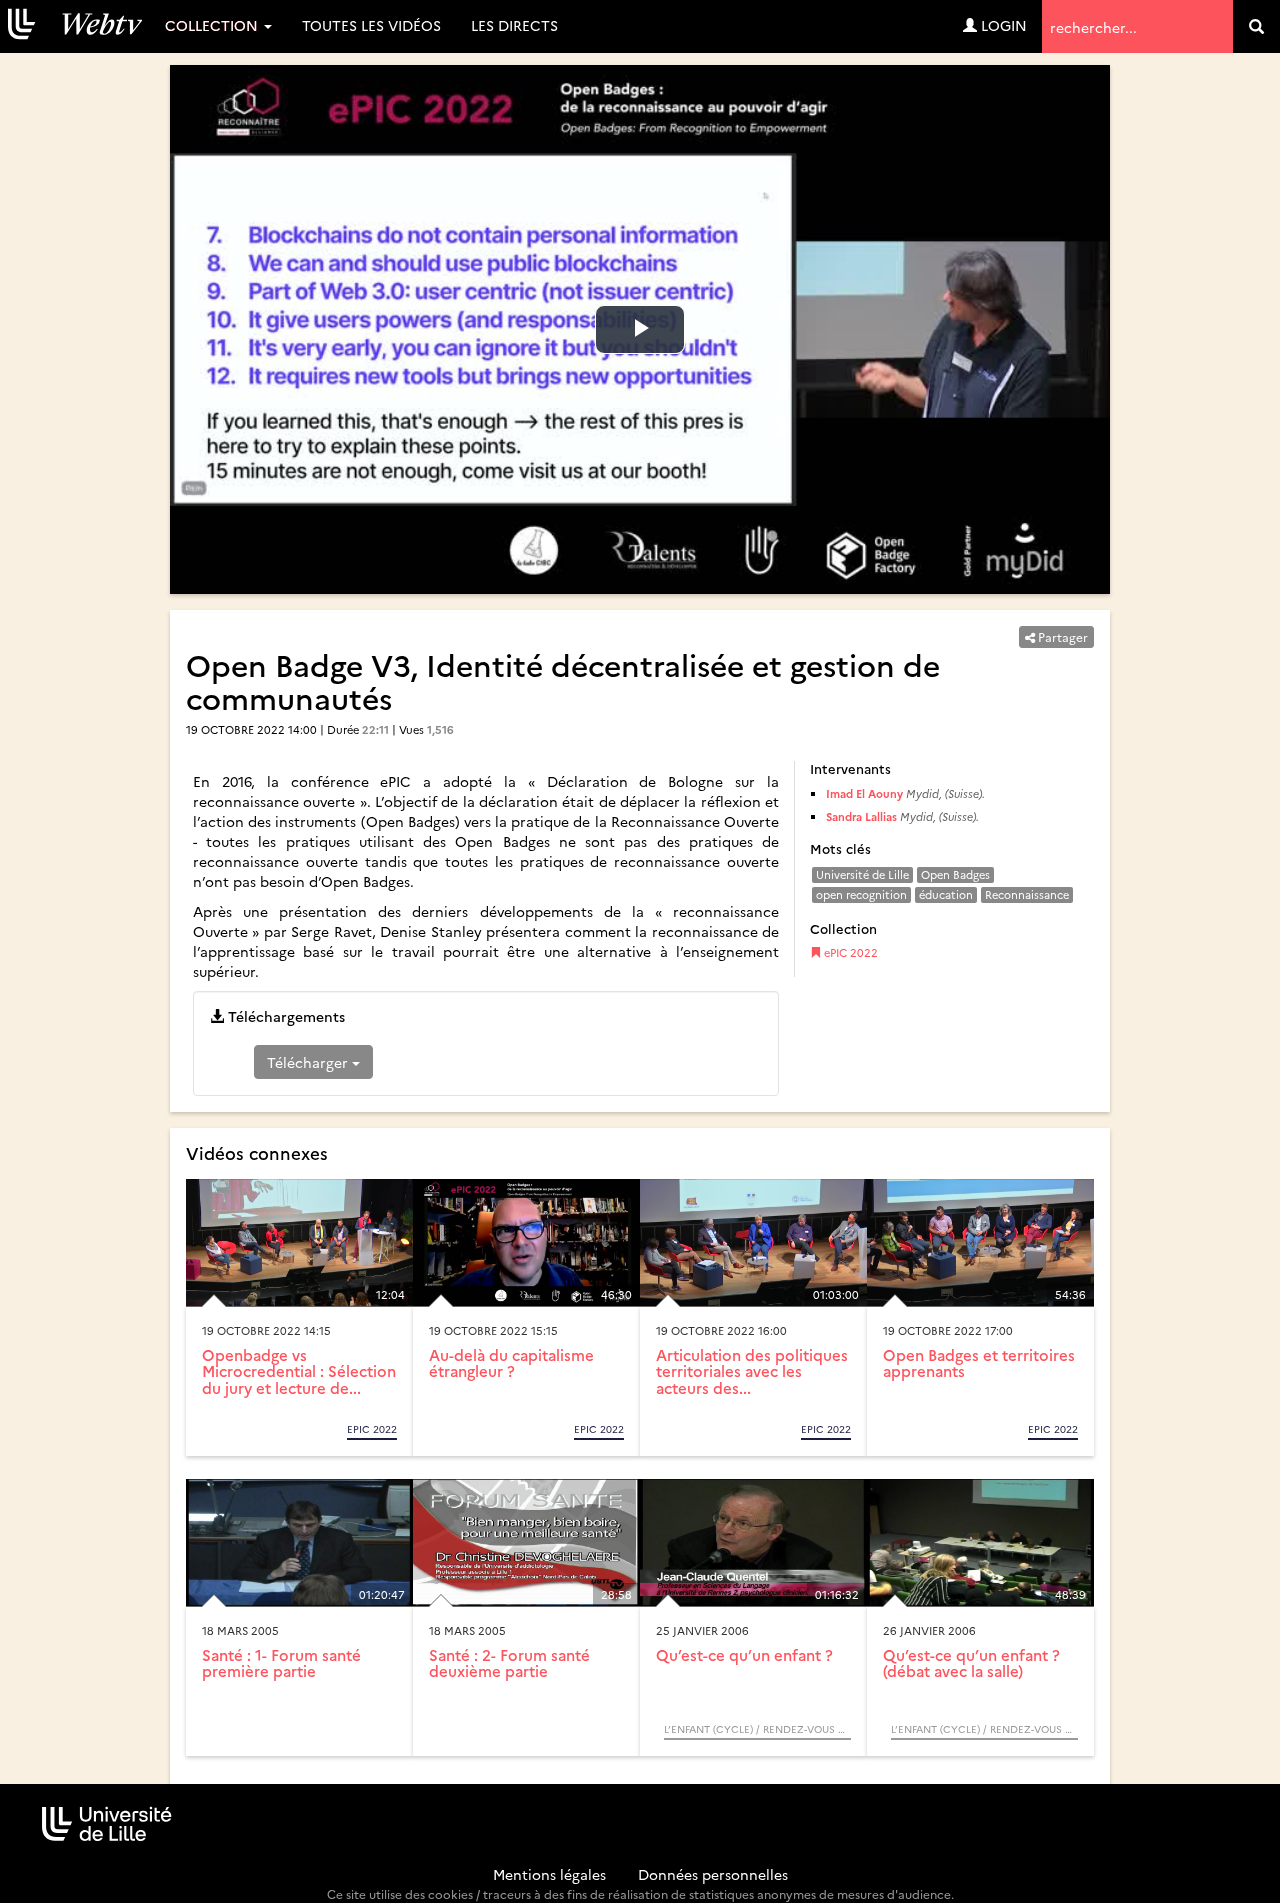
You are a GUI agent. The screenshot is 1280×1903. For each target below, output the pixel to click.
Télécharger (309, 1062)
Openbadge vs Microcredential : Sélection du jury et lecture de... (299, 1371)
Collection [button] (213, 25)
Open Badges (955, 874)
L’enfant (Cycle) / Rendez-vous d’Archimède (757, 1729)
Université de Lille (862, 874)
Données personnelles (713, 1874)
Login (1002, 25)
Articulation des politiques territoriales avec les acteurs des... (752, 1371)
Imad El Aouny (864, 793)
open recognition (861, 894)
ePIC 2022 (849, 952)
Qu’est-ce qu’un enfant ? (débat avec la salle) (971, 1663)
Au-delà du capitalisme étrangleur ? (511, 1363)
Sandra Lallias (861, 816)
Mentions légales (549, 1874)
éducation (946, 894)
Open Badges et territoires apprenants (979, 1363)
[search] (1256, 26)
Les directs (514, 25)
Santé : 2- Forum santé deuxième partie (509, 1663)
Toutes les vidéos (371, 25)
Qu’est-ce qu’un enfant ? (744, 1654)
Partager (1061, 636)
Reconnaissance (1027, 894)
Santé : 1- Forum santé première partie (281, 1663)
